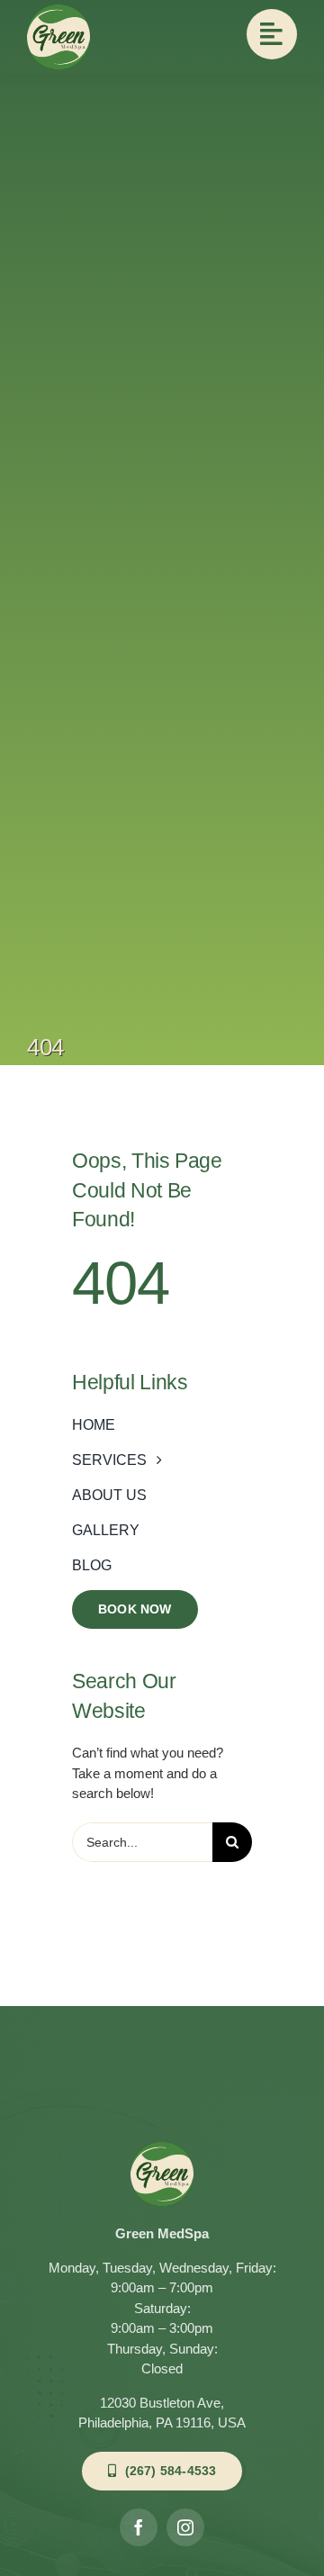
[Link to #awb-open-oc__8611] (272, 34)
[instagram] (185, 2527)
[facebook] (139, 2527)
